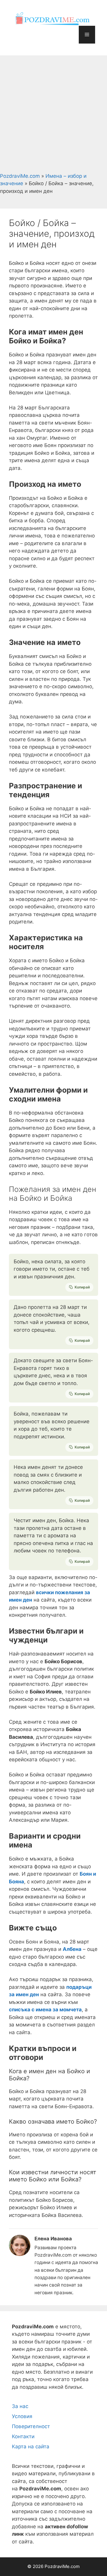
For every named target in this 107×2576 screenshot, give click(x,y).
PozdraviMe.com (20, 176)
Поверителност (31, 2426)
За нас (20, 2406)
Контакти (23, 2436)
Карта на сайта (31, 2447)
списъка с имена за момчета (45, 2010)
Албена (72, 1949)
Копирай (82, 1287)
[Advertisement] (53, 112)
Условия (22, 2416)
